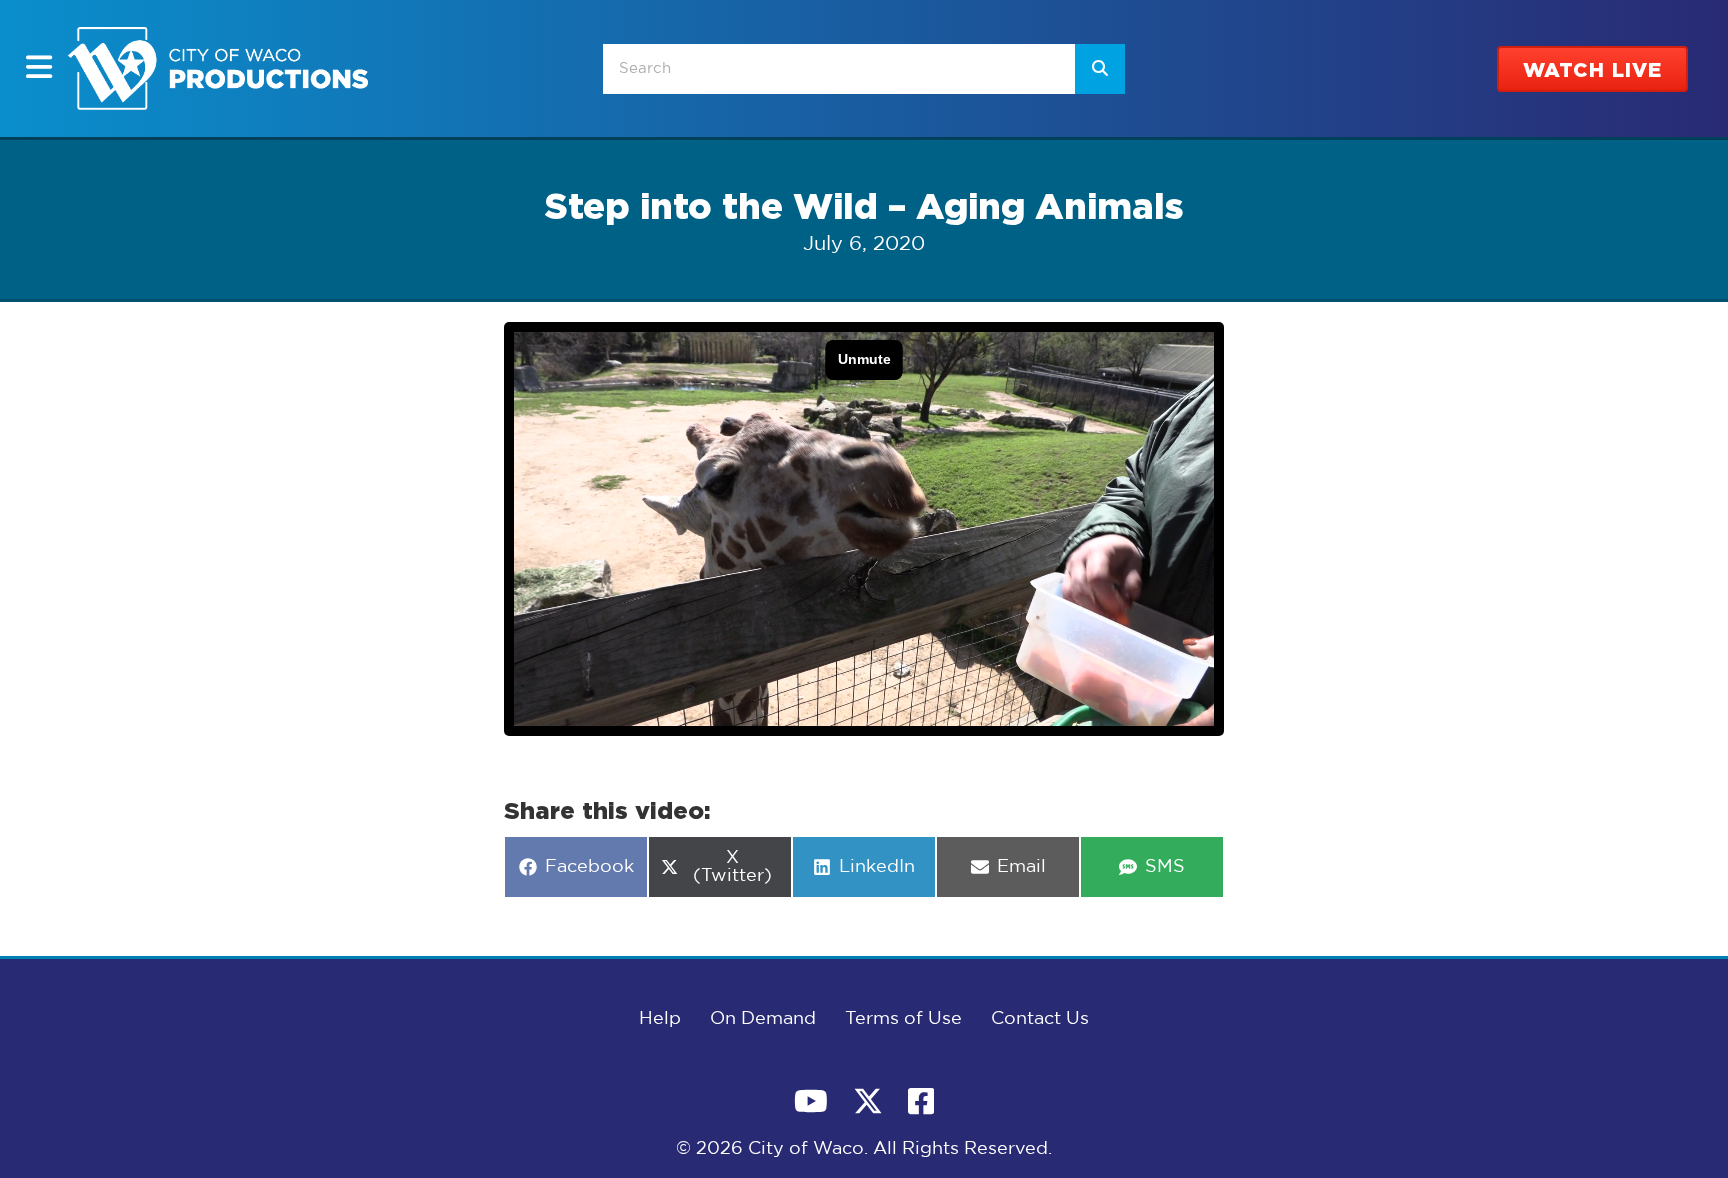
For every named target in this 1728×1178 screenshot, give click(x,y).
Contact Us (1040, 1019)
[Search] (1100, 69)
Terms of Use (903, 1019)
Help (660, 1019)
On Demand (763, 1019)
